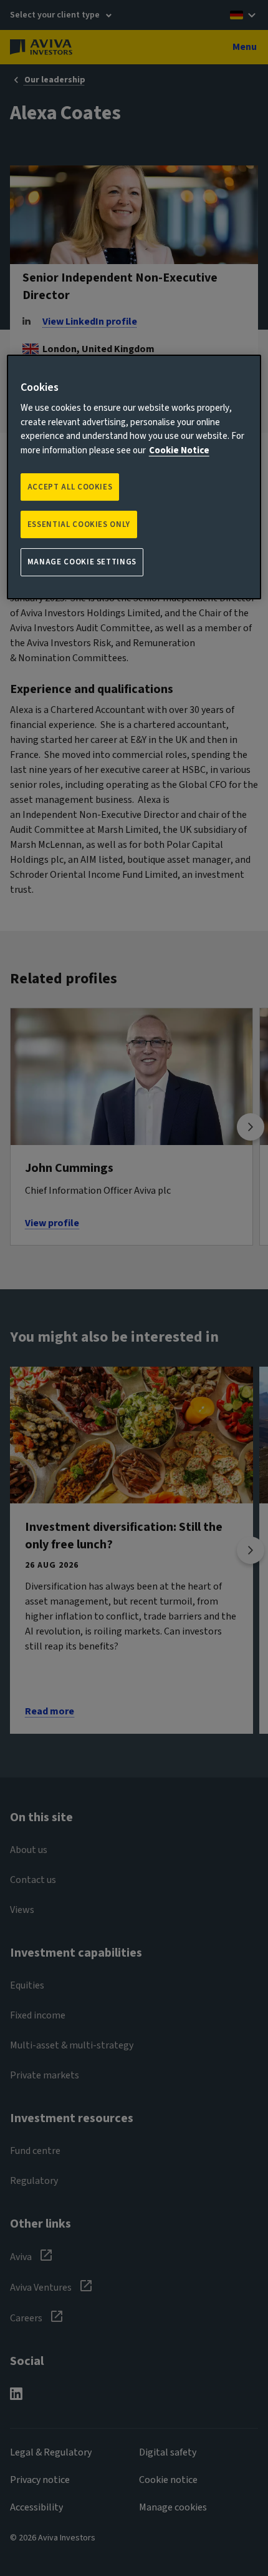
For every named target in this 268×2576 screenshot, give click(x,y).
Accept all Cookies (70, 487)
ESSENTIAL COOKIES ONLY (79, 524)
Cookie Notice (179, 450)
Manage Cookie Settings (82, 563)
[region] (134, 477)
